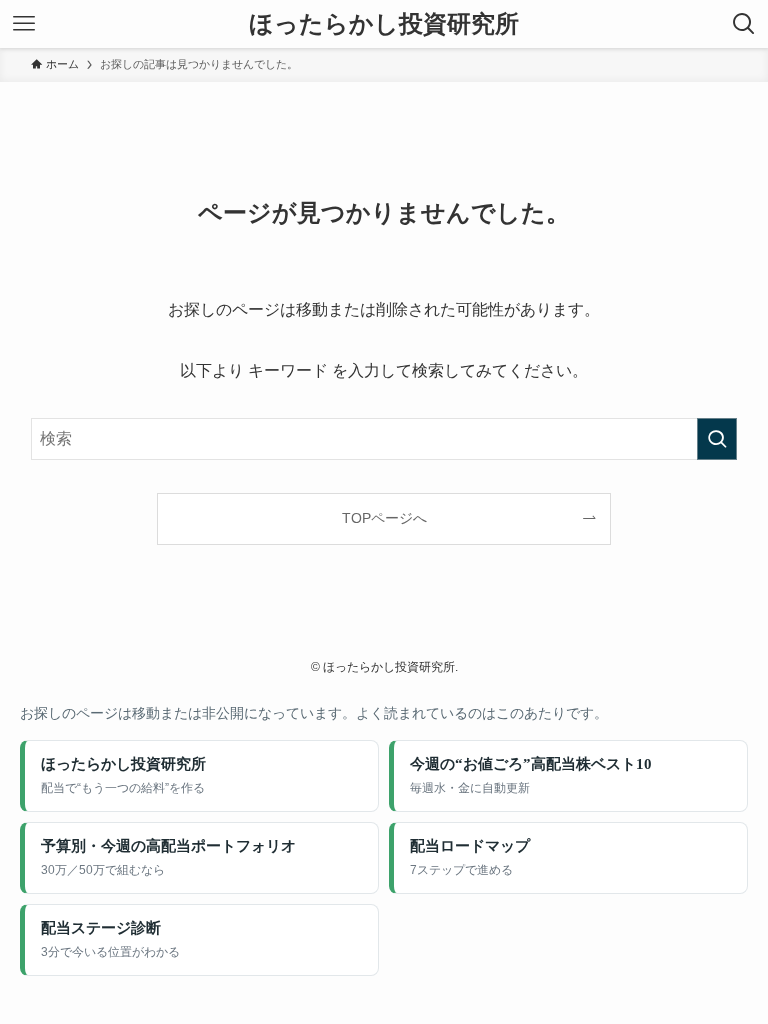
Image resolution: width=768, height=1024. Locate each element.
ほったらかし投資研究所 (384, 24)
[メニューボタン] (24, 24)
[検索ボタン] (744, 24)
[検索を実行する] (717, 439)
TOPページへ (384, 518)
